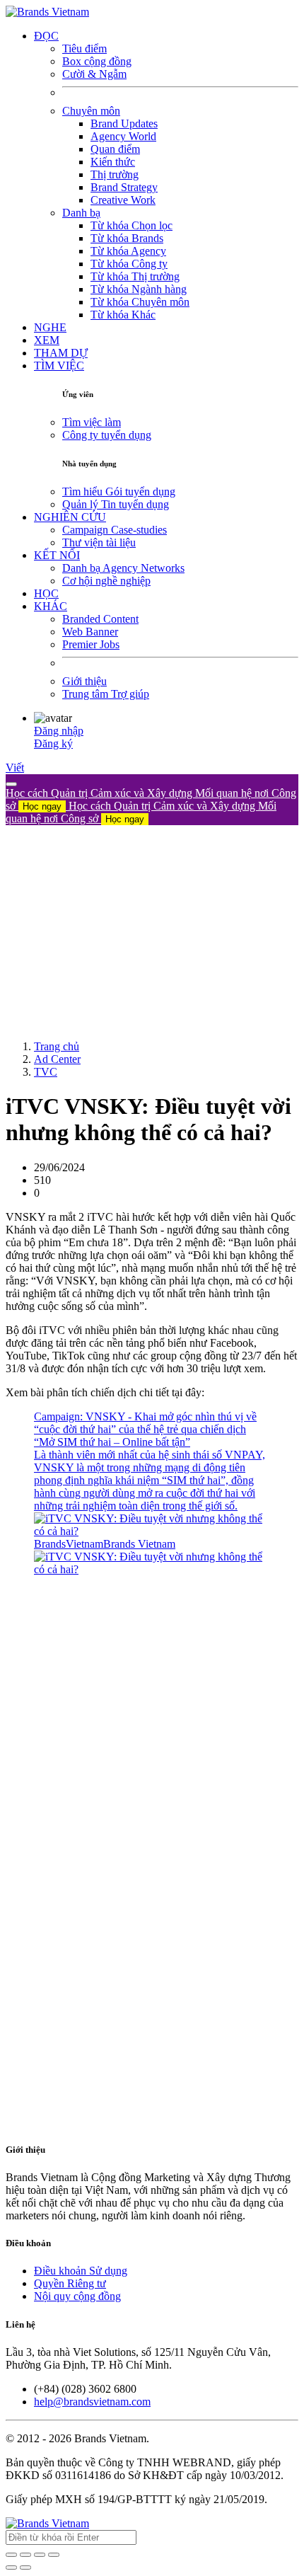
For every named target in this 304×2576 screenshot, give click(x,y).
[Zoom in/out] (54, 2555)
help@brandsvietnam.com (92, 2402)
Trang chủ (57, 1046)
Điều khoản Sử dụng (81, 2271)
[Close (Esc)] (11, 2555)
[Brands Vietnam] (47, 12)
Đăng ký (53, 743)
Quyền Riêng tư (70, 2283)
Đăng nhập (59, 731)
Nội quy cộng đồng (77, 2296)
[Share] (25, 2555)
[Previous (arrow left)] (11, 2568)
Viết (15, 767)
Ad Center (57, 1059)
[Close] (11, 784)
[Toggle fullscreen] (40, 2555)
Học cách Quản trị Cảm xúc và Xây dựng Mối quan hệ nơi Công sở (141, 812)
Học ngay (42, 806)
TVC (46, 1072)
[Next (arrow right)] (25, 2568)
